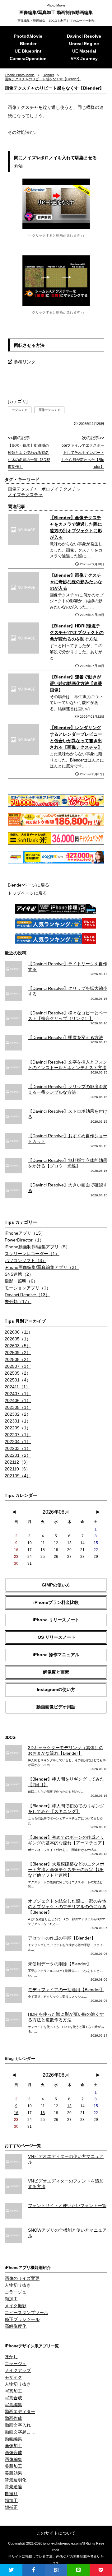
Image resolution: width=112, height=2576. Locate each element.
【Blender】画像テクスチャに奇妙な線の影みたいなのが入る (76, 582)
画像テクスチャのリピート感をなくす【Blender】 (43, 79)
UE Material (84, 51)
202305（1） (18, 1407)
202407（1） (18, 1394)
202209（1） (18, 1428)
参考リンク (25, 362)
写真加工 (13, 2391)
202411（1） (17, 1387)
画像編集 (13, 2459)
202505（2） (18, 1373)
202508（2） (18, 1359)
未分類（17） (18, 1302)
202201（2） (18, 1455)
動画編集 (13, 2439)
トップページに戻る (27, 893)
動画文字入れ (18, 2425)
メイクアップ (18, 2370)
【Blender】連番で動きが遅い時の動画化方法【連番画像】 (76, 683)
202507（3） (18, 1366)
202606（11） (19, 1332)
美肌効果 (13, 2473)
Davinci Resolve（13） (27, 1295)
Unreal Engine (84, 44)
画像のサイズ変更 (22, 2278)
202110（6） (17, 1469)
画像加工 (13, 2446)
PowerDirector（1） (24, 1240)
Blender (28, 44)
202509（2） (18, 1353)
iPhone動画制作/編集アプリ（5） (37, 1247)
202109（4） (18, 1476)
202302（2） (18, 1414)
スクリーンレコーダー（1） (32, 1254)
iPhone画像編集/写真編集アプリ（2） (42, 1267)
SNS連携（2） (19, 1274)
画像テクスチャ (49, 410)
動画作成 (13, 2418)
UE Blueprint (28, 51)
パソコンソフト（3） (26, 1260)
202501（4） (18, 1380)
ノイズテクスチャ (25, 495)
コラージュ (16, 2292)
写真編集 (13, 2405)
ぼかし (11, 2357)
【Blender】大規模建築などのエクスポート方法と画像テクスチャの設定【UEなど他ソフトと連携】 (66, 1870)
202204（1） (18, 1442)
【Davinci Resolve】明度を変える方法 (65, 1037)
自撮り (11, 2494)
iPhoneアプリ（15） (25, 1233)
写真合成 (13, 2398)
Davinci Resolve (84, 36)
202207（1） (18, 1435)
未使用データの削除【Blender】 (60, 1964)
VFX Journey (84, 58)
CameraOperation (28, 58)
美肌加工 (13, 2466)
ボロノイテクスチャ (61, 489)
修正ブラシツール (22, 2319)
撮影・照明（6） (21, 1281)
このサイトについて (56, 2533)
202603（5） (18, 1346)
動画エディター (20, 2411)
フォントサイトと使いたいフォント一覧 (67, 2206)
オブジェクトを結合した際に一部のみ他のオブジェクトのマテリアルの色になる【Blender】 (67, 1907)
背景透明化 (16, 2480)
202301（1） (18, 1421)
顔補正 (11, 2507)
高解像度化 (16, 2326)
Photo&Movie (28, 36)
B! (56, 2570)
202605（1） (18, 1339)
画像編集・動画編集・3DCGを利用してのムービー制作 (56, 21)
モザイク (13, 2377)
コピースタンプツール (26, 2313)
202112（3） (17, 1462)
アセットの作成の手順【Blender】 (62, 1938)
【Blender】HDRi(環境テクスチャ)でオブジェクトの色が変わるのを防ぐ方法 (77, 632)
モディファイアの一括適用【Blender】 (66, 1990)
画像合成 (13, 2453)
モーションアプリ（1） (28, 1288)
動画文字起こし (20, 2432)
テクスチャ (20, 410)
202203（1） (18, 1448)
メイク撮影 (16, 2306)
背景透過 (13, 2487)
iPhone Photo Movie (20, 75)
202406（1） (18, 1400)
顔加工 (11, 2299)
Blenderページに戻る (28, 885)
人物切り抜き (18, 2285)
